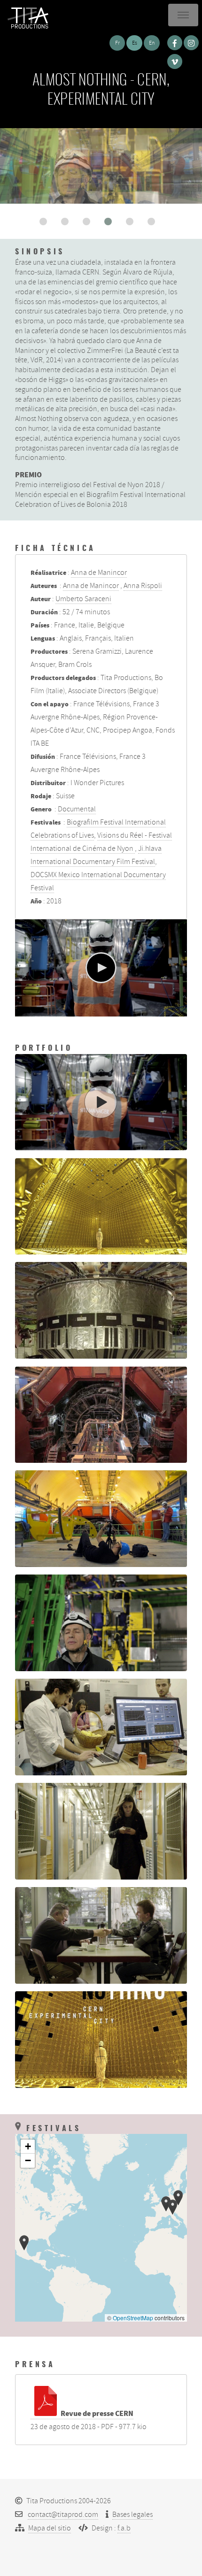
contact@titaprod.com (63, 2515)
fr (117, 43)
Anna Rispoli (143, 586)
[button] (43, 222)
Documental (77, 809)
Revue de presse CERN (97, 2414)
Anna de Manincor (99, 573)
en (152, 43)
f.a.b (124, 2528)
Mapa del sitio (50, 2528)
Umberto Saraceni (83, 599)
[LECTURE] (101, 968)
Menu (183, 15)
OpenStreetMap (133, 2318)
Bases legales (132, 2515)
